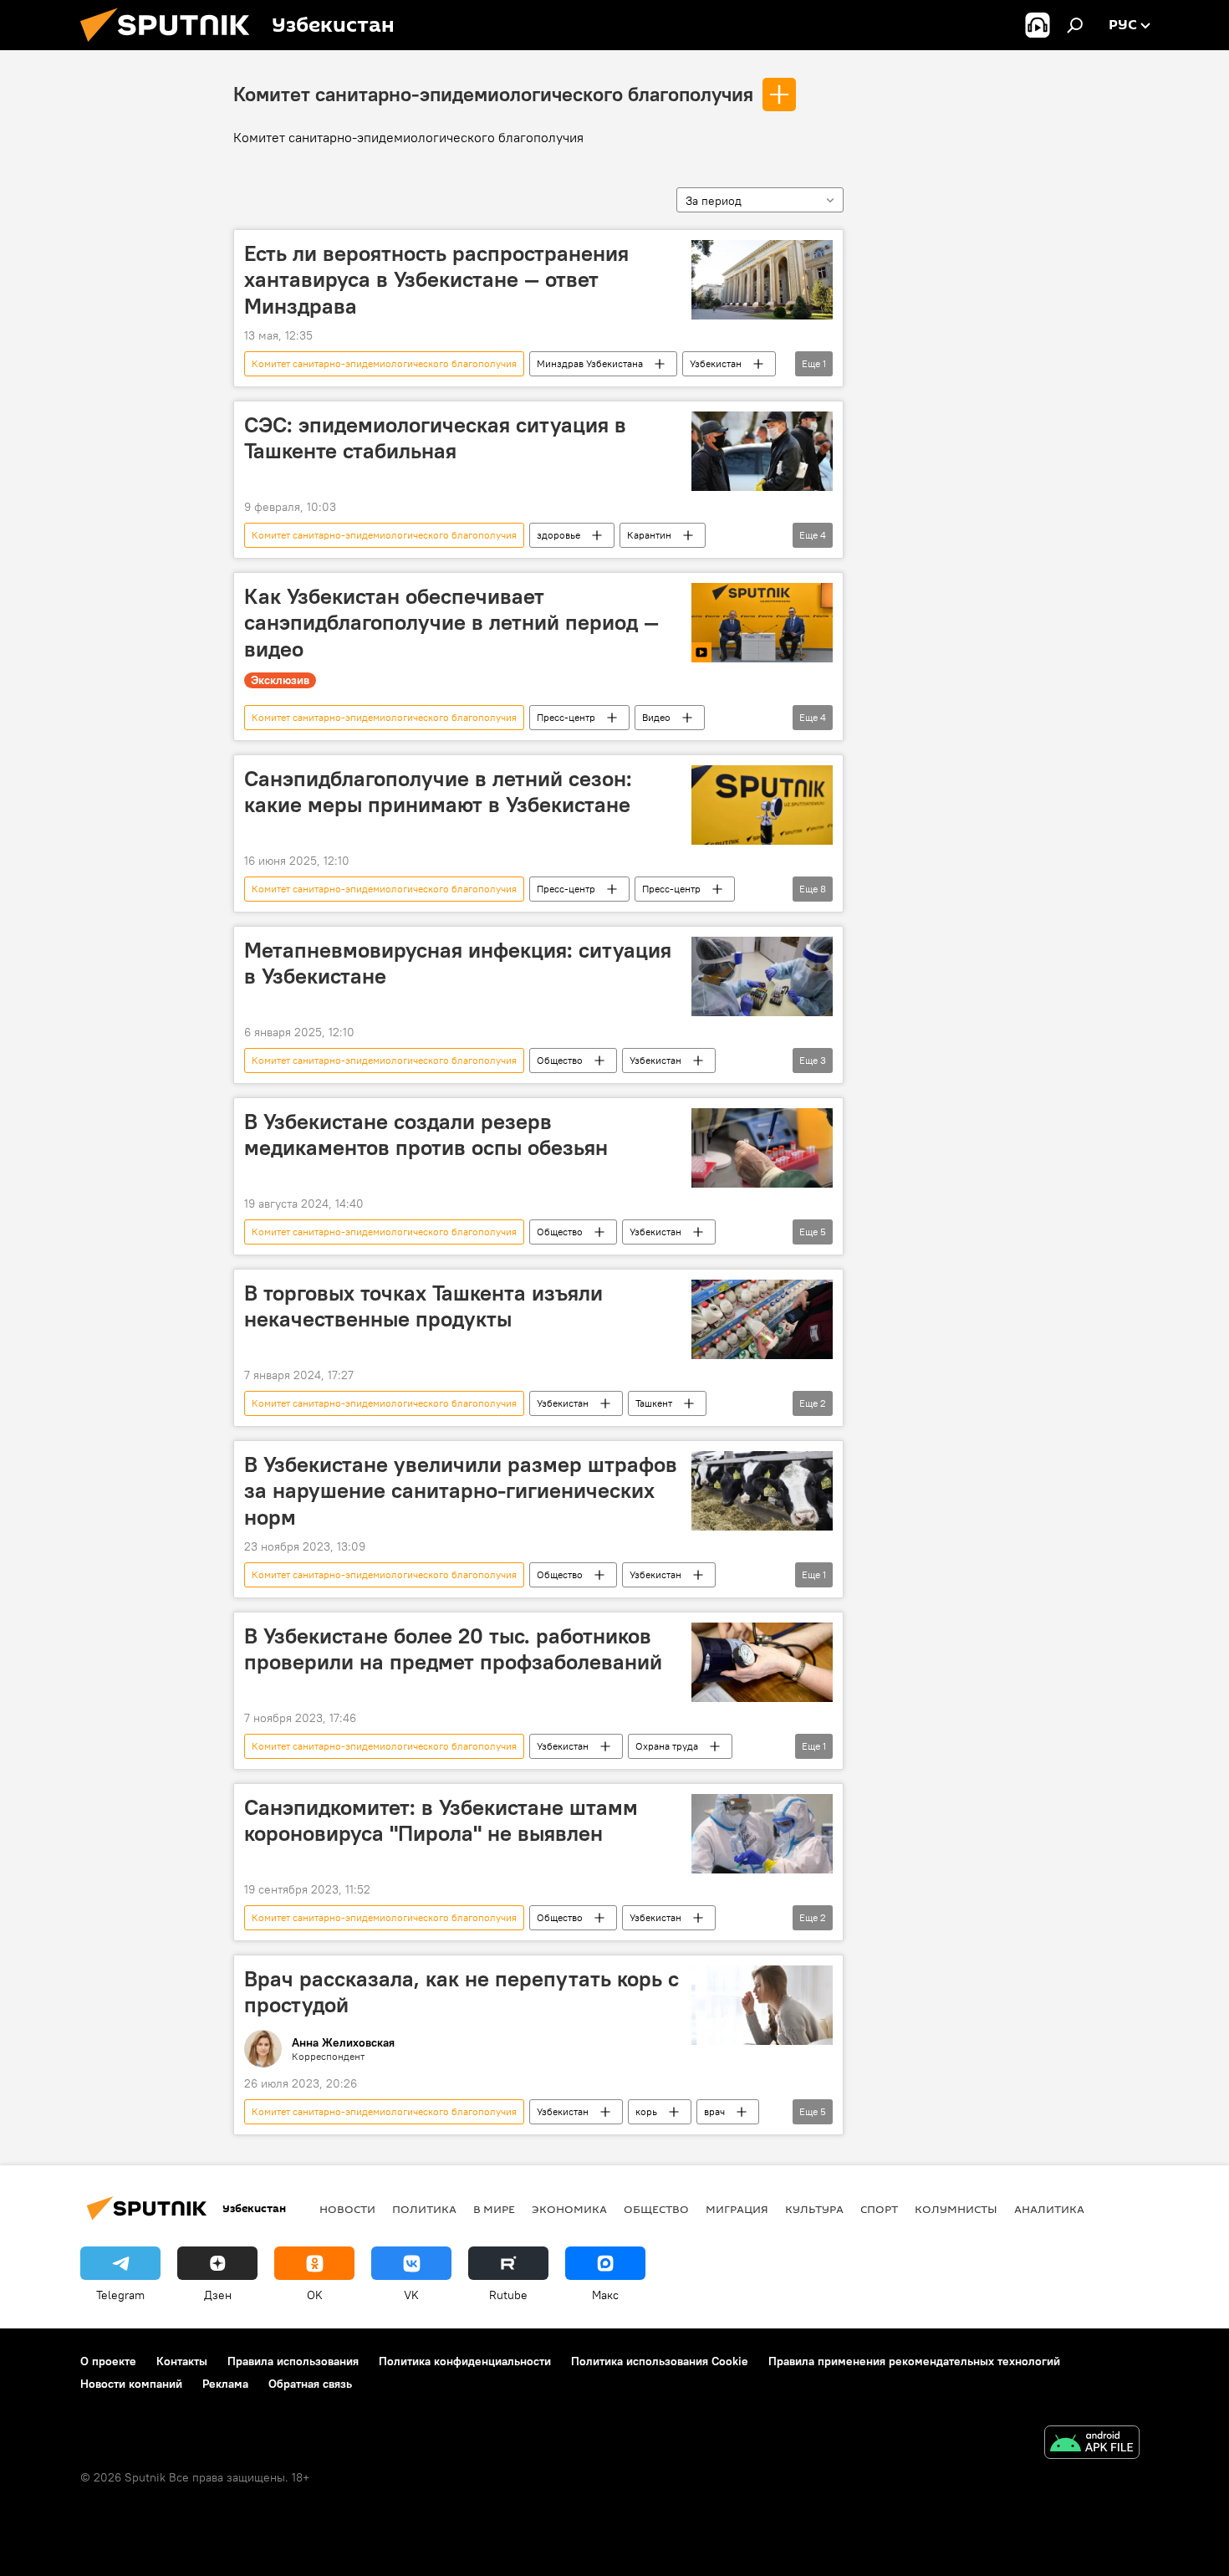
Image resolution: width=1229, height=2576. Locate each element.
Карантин (649, 535)
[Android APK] (1092, 2444)
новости (347, 2209)
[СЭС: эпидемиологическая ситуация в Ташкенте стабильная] (762, 451)
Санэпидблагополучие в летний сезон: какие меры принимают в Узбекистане (438, 792)
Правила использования (293, 2361)
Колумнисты (956, 2209)
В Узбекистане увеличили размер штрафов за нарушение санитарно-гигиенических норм (461, 1490)
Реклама (225, 2384)
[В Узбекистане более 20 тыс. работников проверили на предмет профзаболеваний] (762, 1662)
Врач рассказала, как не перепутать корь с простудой (462, 1992)
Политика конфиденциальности (465, 2361)
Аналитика (1049, 2209)
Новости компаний (131, 2384)
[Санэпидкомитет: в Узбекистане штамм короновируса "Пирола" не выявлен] (762, 1834)
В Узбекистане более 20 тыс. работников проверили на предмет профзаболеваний (453, 1649)
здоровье (558, 535)
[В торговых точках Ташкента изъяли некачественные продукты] (762, 1319)
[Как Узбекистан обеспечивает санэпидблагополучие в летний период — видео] (762, 623)
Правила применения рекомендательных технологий (914, 2361)
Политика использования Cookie (660, 2361)
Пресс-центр (566, 717)
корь (646, 2111)
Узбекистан (716, 363)
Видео (656, 717)
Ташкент (654, 1403)
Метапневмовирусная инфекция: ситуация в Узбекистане (458, 963)
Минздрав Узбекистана (590, 363)
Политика (424, 2209)
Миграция (737, 2209)
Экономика (569, 2209)
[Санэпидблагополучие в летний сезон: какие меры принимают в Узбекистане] (762, 805)
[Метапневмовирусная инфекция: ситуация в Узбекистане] (762, 976)
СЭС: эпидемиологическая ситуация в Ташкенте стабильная (435, 438)
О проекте (108, 2361)
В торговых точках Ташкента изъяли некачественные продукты (423, 1306)
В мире (494, 2209)
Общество (560, 1060)
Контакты (182, 2361)
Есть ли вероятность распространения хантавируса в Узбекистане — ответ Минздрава (436, 279)
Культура (814, 2209)
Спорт (879, 2209)
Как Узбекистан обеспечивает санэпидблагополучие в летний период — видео (451, 622)
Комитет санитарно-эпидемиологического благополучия (493, 94)
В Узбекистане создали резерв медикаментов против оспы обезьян (426, 1135)
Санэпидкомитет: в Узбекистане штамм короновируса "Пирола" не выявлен (441, 1820)
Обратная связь (310, 2384)
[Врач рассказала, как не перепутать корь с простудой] (762, 2005)
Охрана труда (667, 1746)
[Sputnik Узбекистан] (171, 46)
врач (714, 2111)
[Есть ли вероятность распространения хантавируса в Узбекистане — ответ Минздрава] (762, 280)
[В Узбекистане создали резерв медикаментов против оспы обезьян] (762, 1148)
